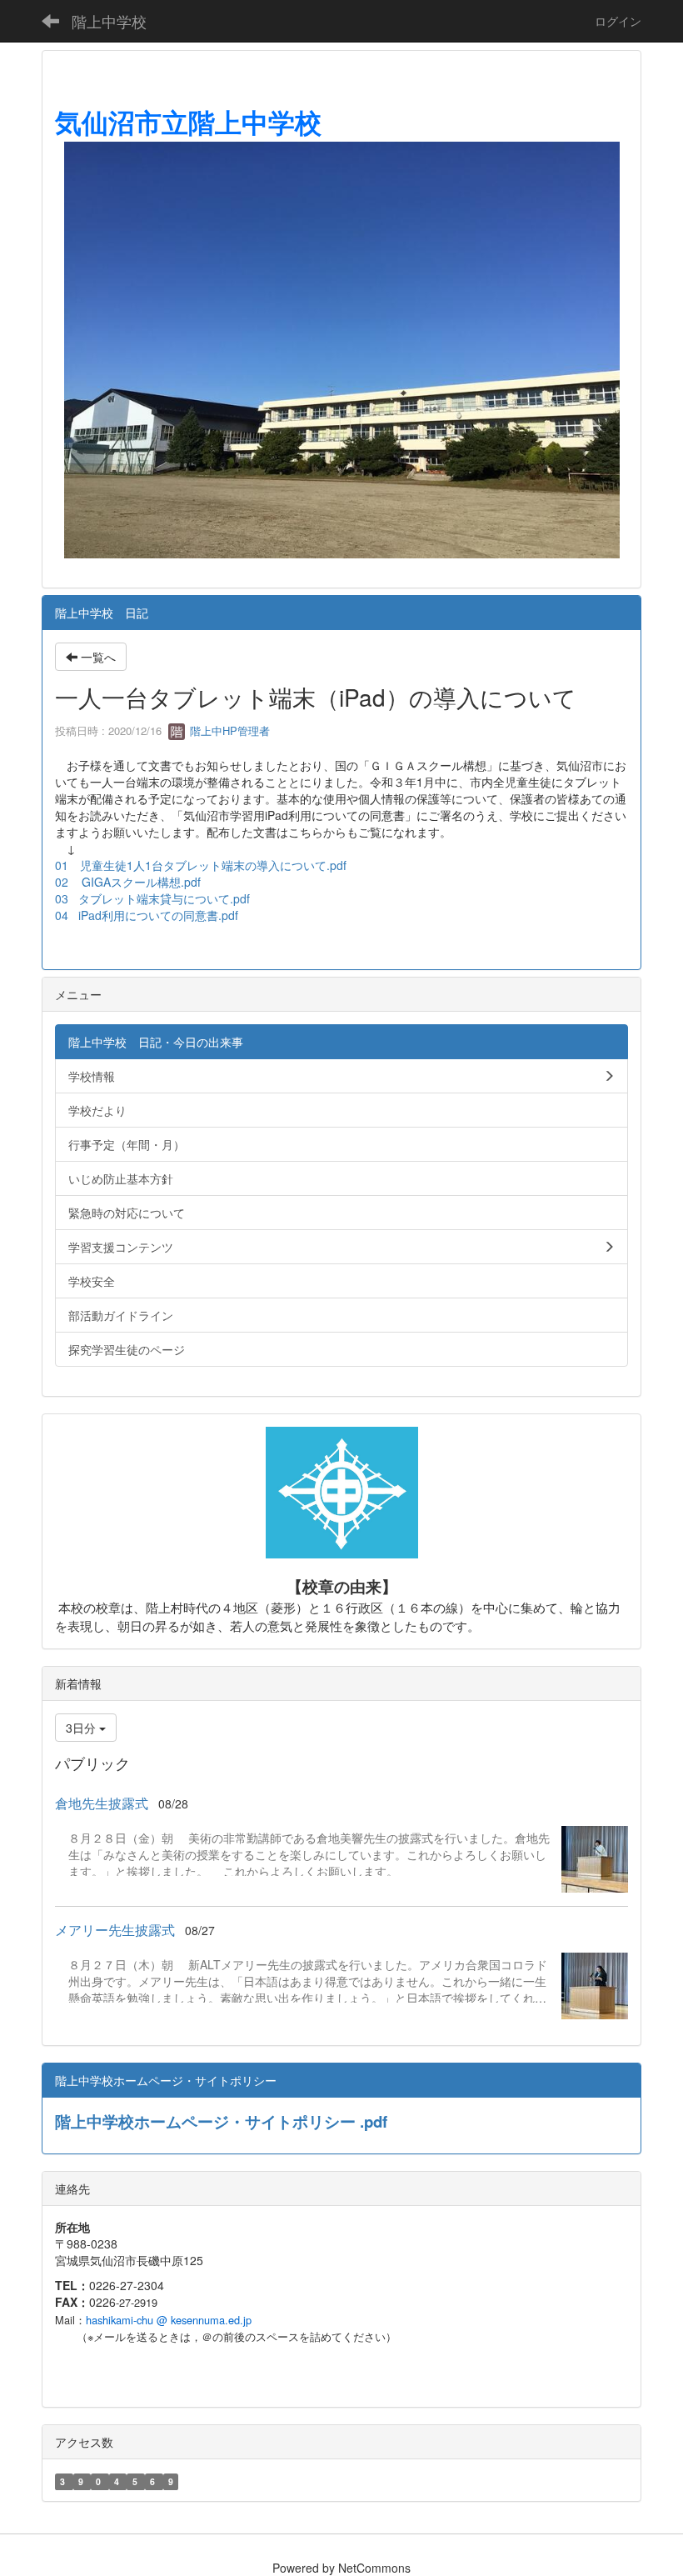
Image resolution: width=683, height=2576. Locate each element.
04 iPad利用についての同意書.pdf (147, 915)
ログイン (618, 21)
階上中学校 (109, 21)
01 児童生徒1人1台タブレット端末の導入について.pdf (201, 865)
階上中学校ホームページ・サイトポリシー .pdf (221, 2121)
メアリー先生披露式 (115, 1930)
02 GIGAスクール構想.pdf (128, 882)
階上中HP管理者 (228, 730)
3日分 (82, 1728)
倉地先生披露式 (102, 1803)
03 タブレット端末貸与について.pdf (152, 898)
